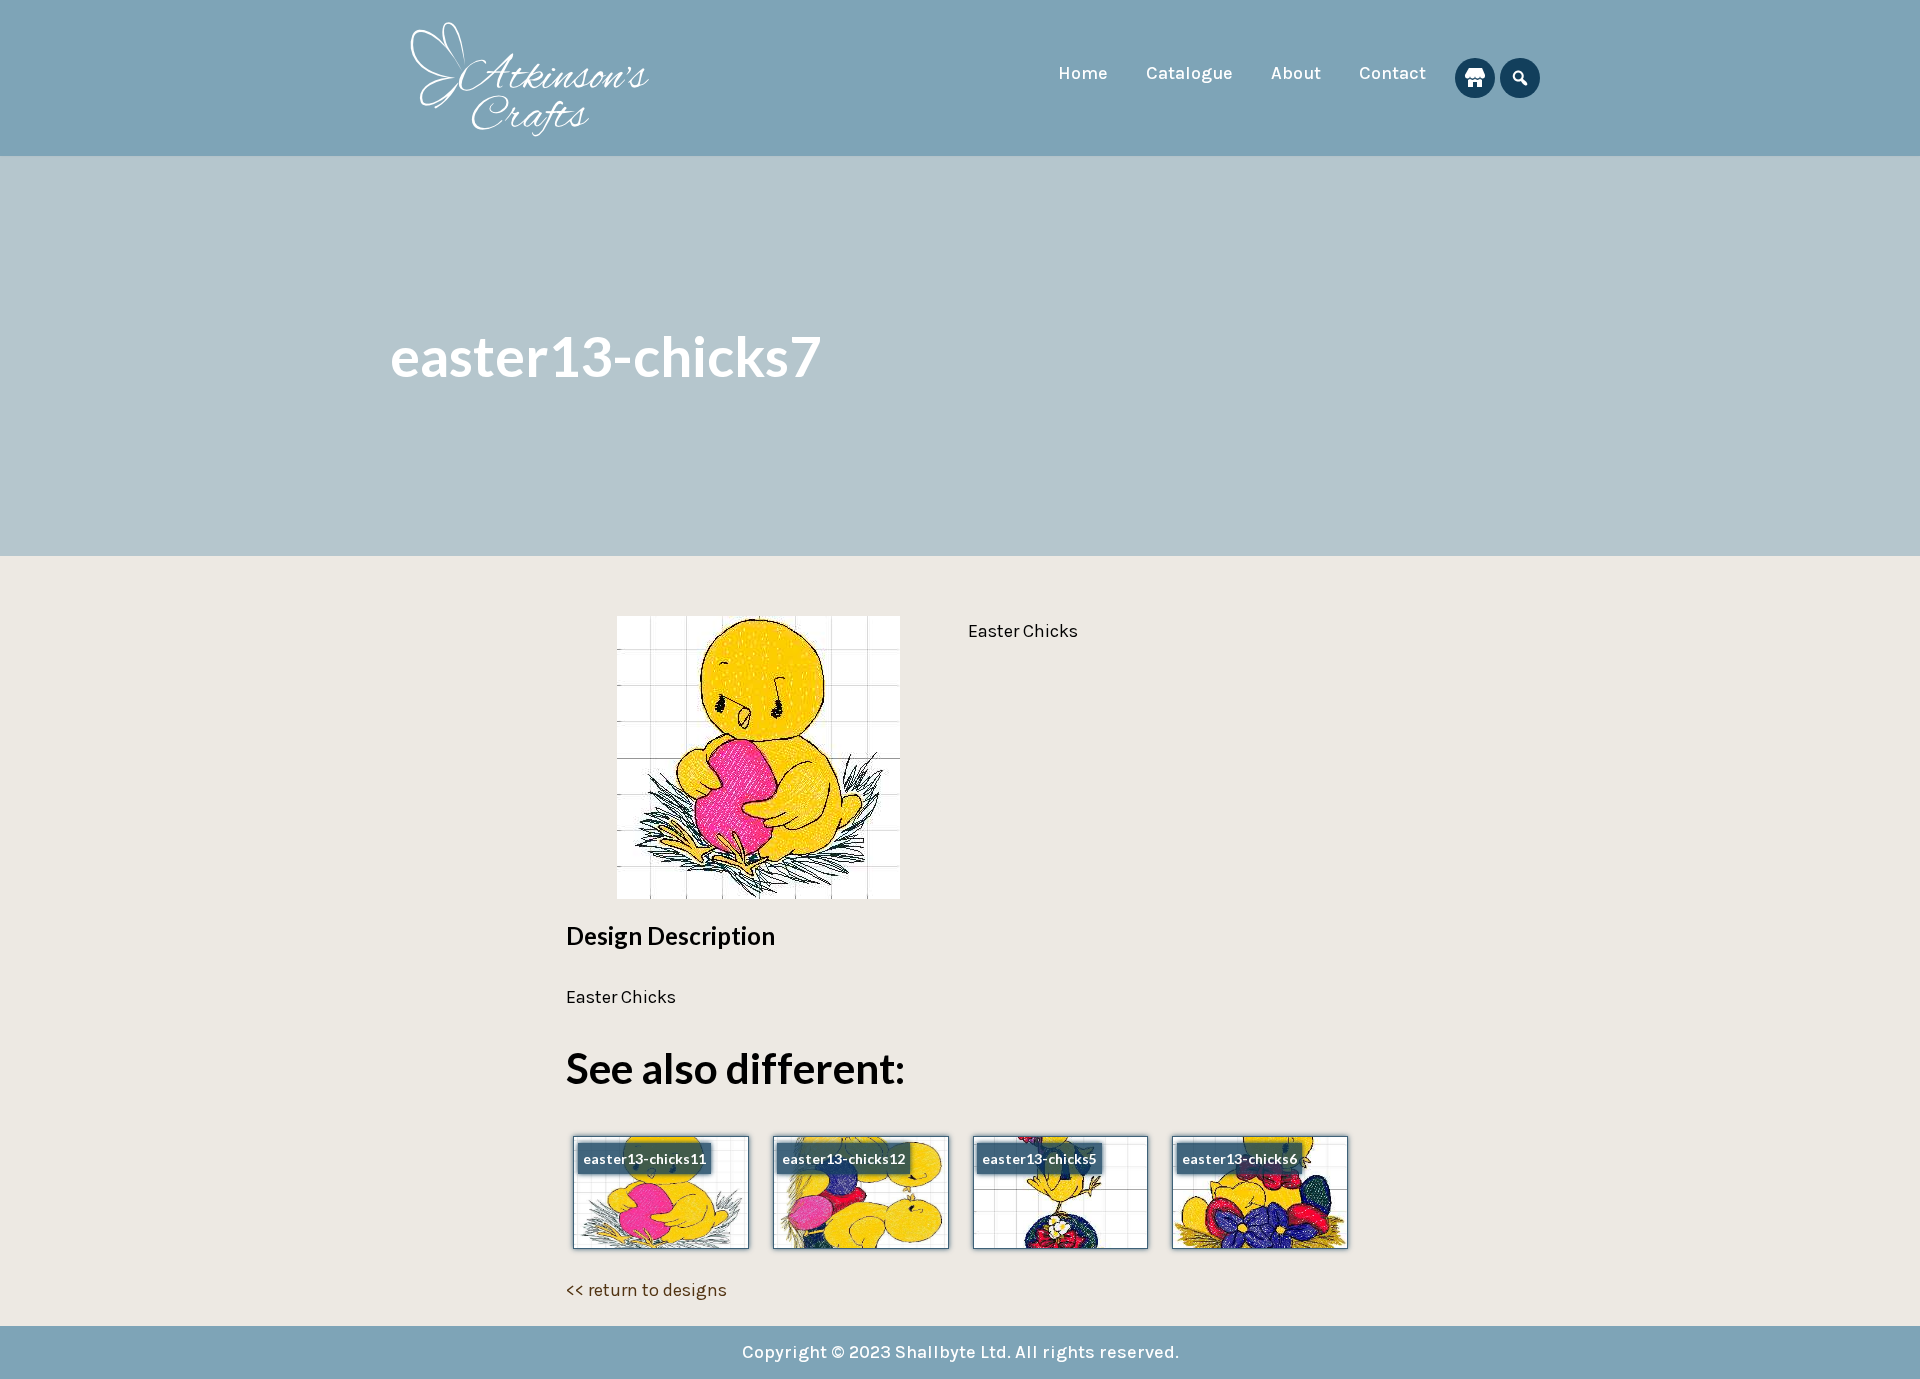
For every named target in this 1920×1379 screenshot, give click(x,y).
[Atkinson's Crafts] (540, 78)
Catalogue (1189, 73)
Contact (1392, 73)
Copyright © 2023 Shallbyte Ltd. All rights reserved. (960, 1352)
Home (1083, 73)
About (1296, 73)
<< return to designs (646, 1290)
